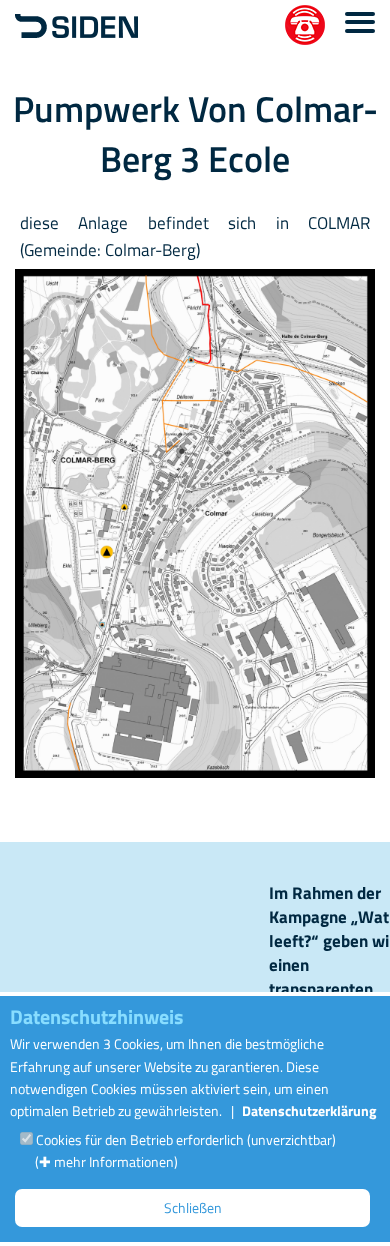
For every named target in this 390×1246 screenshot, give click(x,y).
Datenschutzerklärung (309, 1110)
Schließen (193, 1207)
